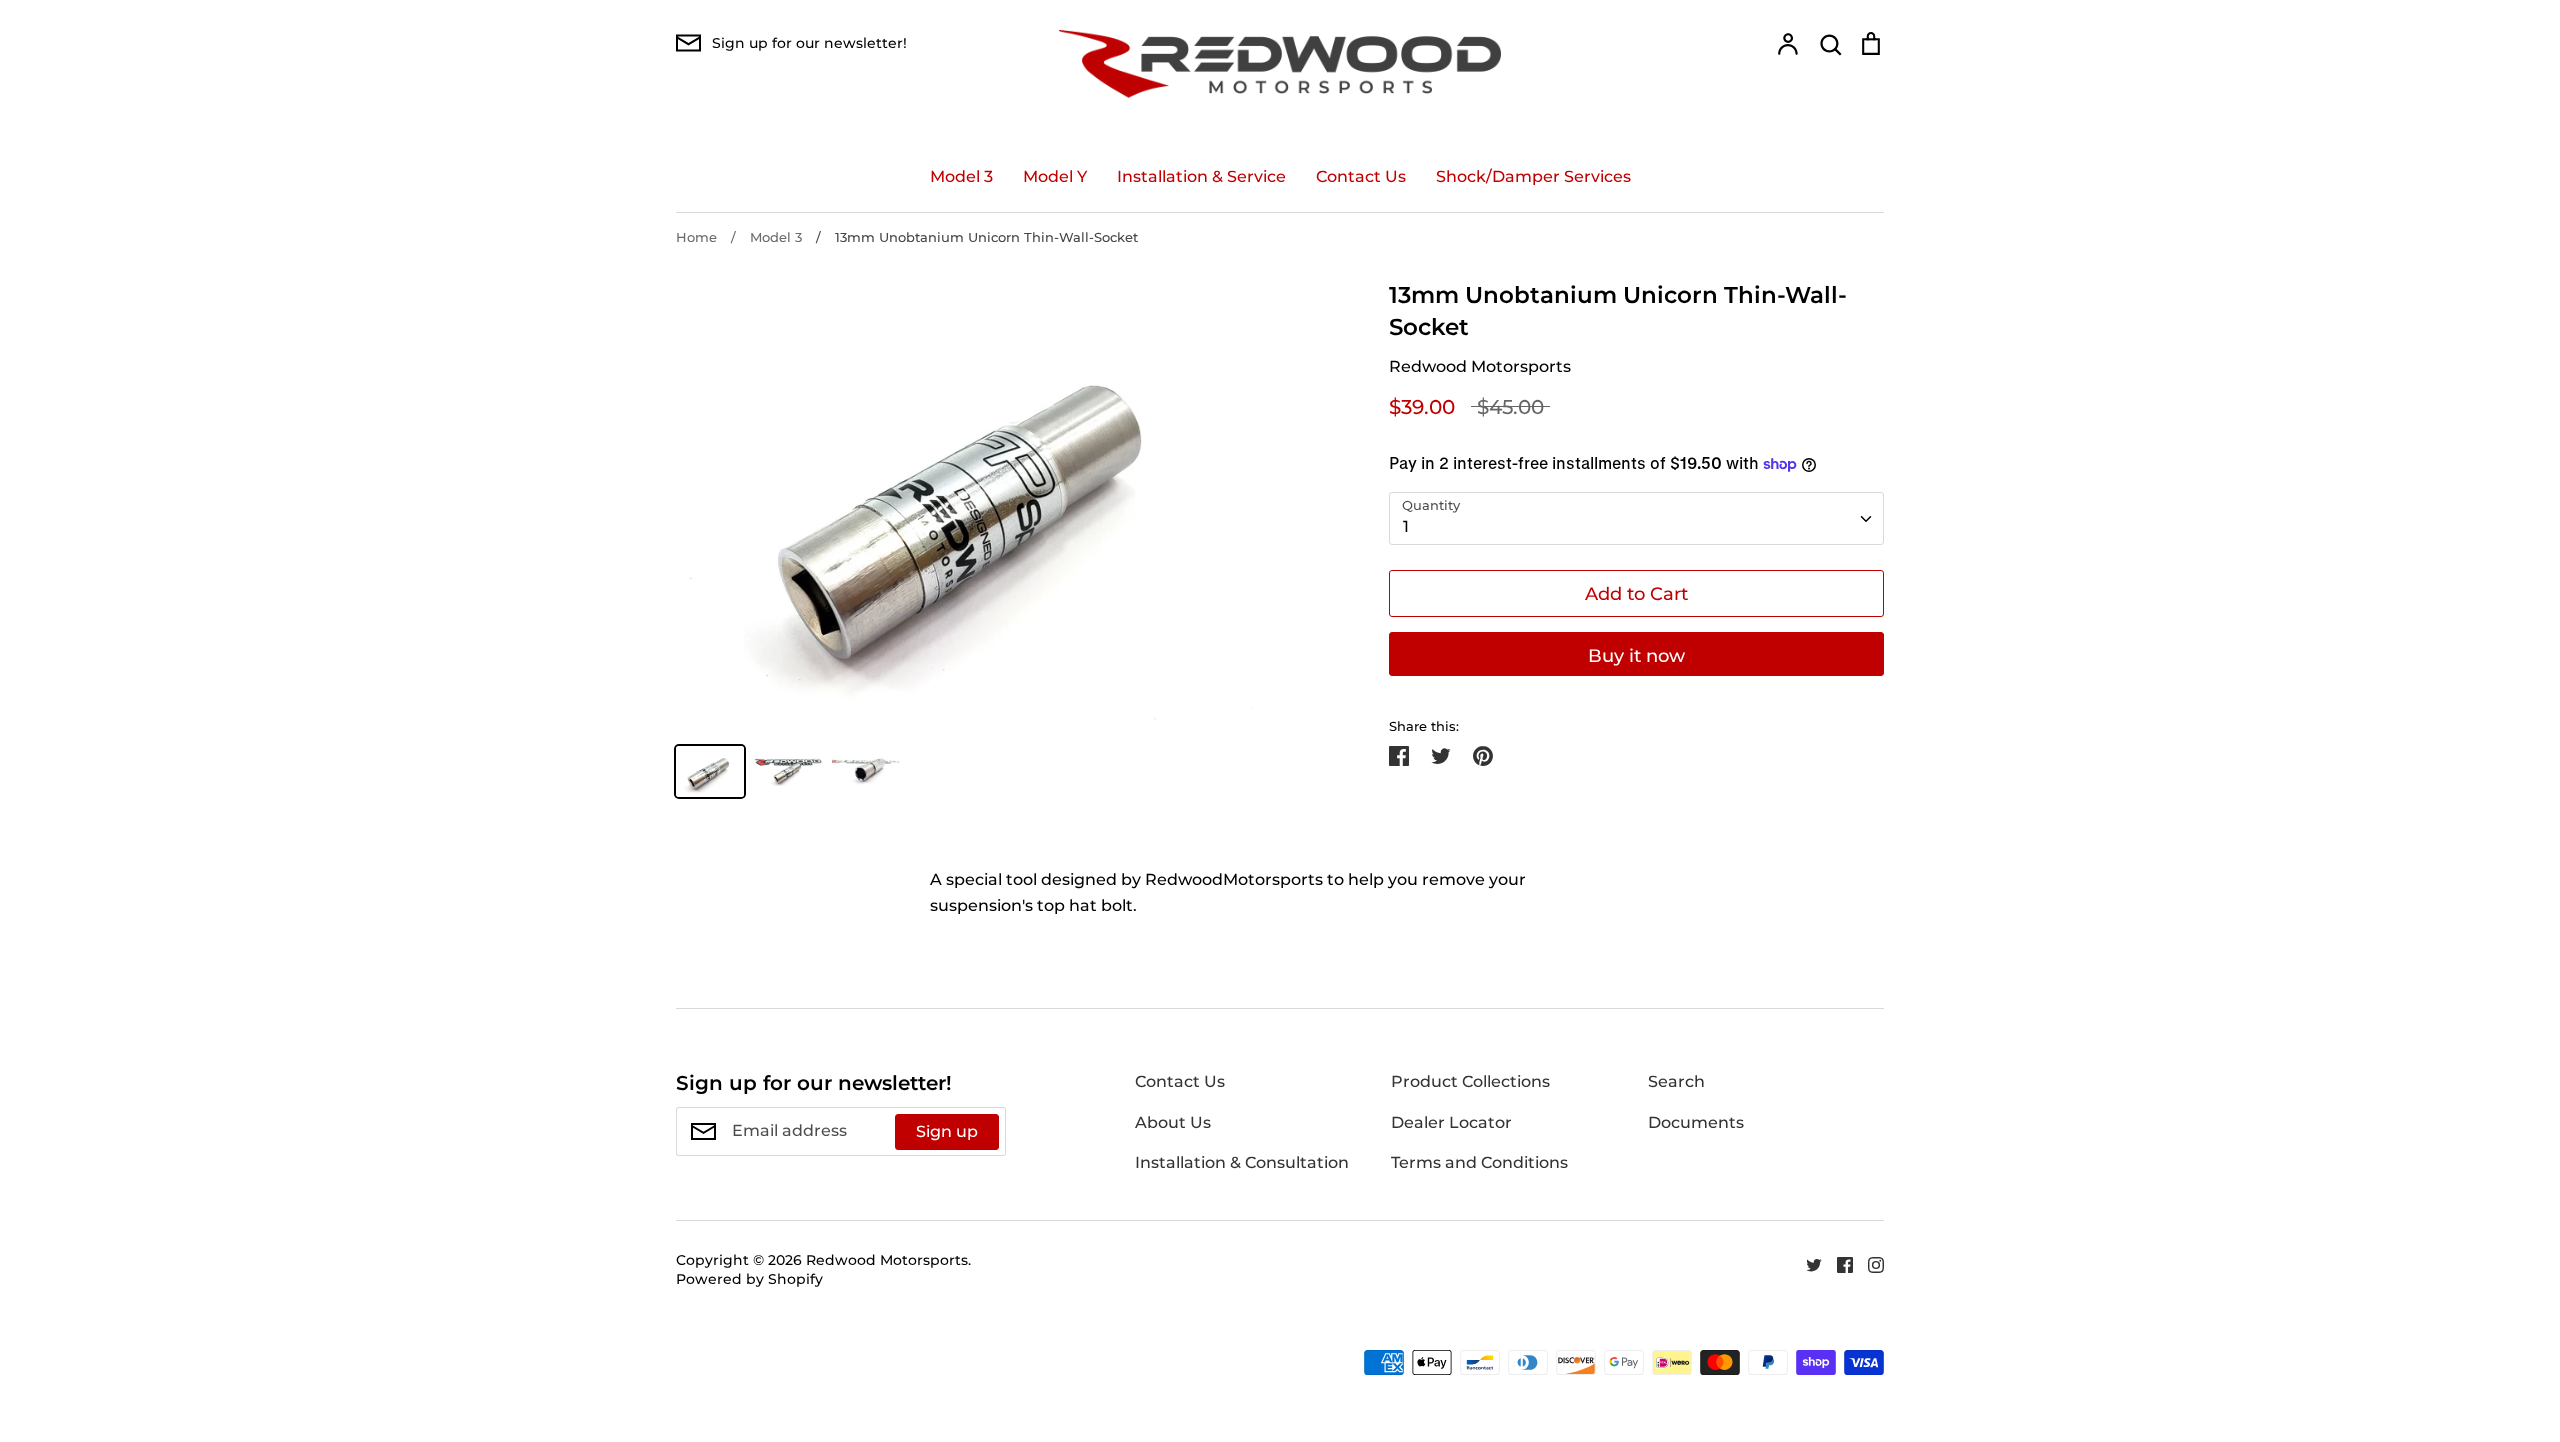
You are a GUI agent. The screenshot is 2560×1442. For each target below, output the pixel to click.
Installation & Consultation (1242, 1162)
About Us (1173, 1122)
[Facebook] (1837, 1263)
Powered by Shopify (749, 1279)
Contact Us (1361, 176)
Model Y (1055, 176)
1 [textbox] (1406, 526)
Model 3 (961, 176)
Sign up (947, 1131)
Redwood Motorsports (1480, 366)
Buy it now (1636, 655)
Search (1676, 1081)
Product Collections (1470, 1081)
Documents (1696, 1122)
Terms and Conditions (1479, 1162)
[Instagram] (1868, 1263)
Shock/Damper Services (1533, 176)
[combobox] (1636, 518)
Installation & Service (1201, 176)
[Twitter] (1806, 1263)
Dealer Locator (1451, 1122)
